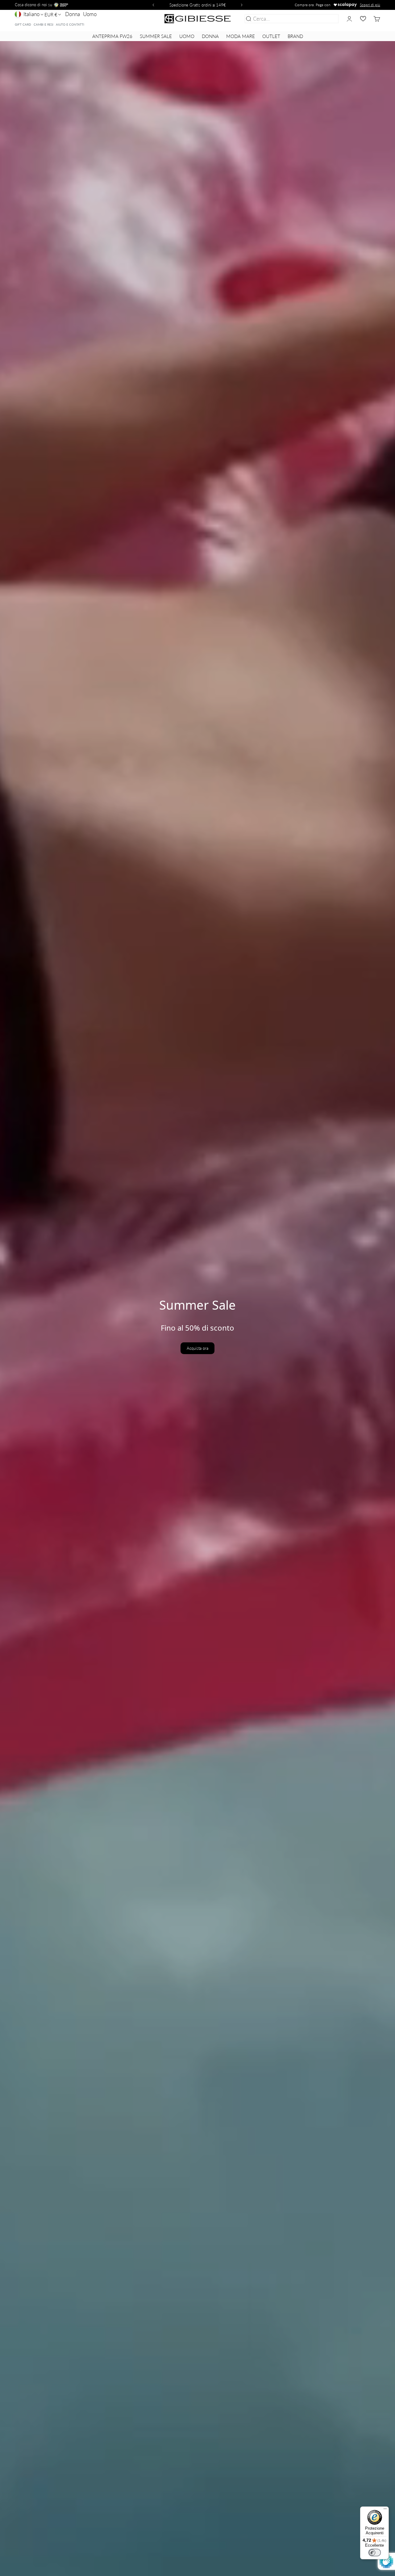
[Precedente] (152, 5)
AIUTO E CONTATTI (70, 24)
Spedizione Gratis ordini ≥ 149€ (198, 5)
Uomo (90, 14)
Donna (73, 14)
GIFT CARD (23, 24)
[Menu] (385, 2510)
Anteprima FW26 (112, 36)
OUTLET (271, 36)
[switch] (375, 2553)
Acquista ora (197, 1348)
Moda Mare (241, 36)
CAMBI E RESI (44, 24)
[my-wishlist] (363, 19)
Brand (295, 36)
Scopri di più (370, 5)
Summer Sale (156, 36)
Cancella (328, 19)
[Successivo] (243, 5)
